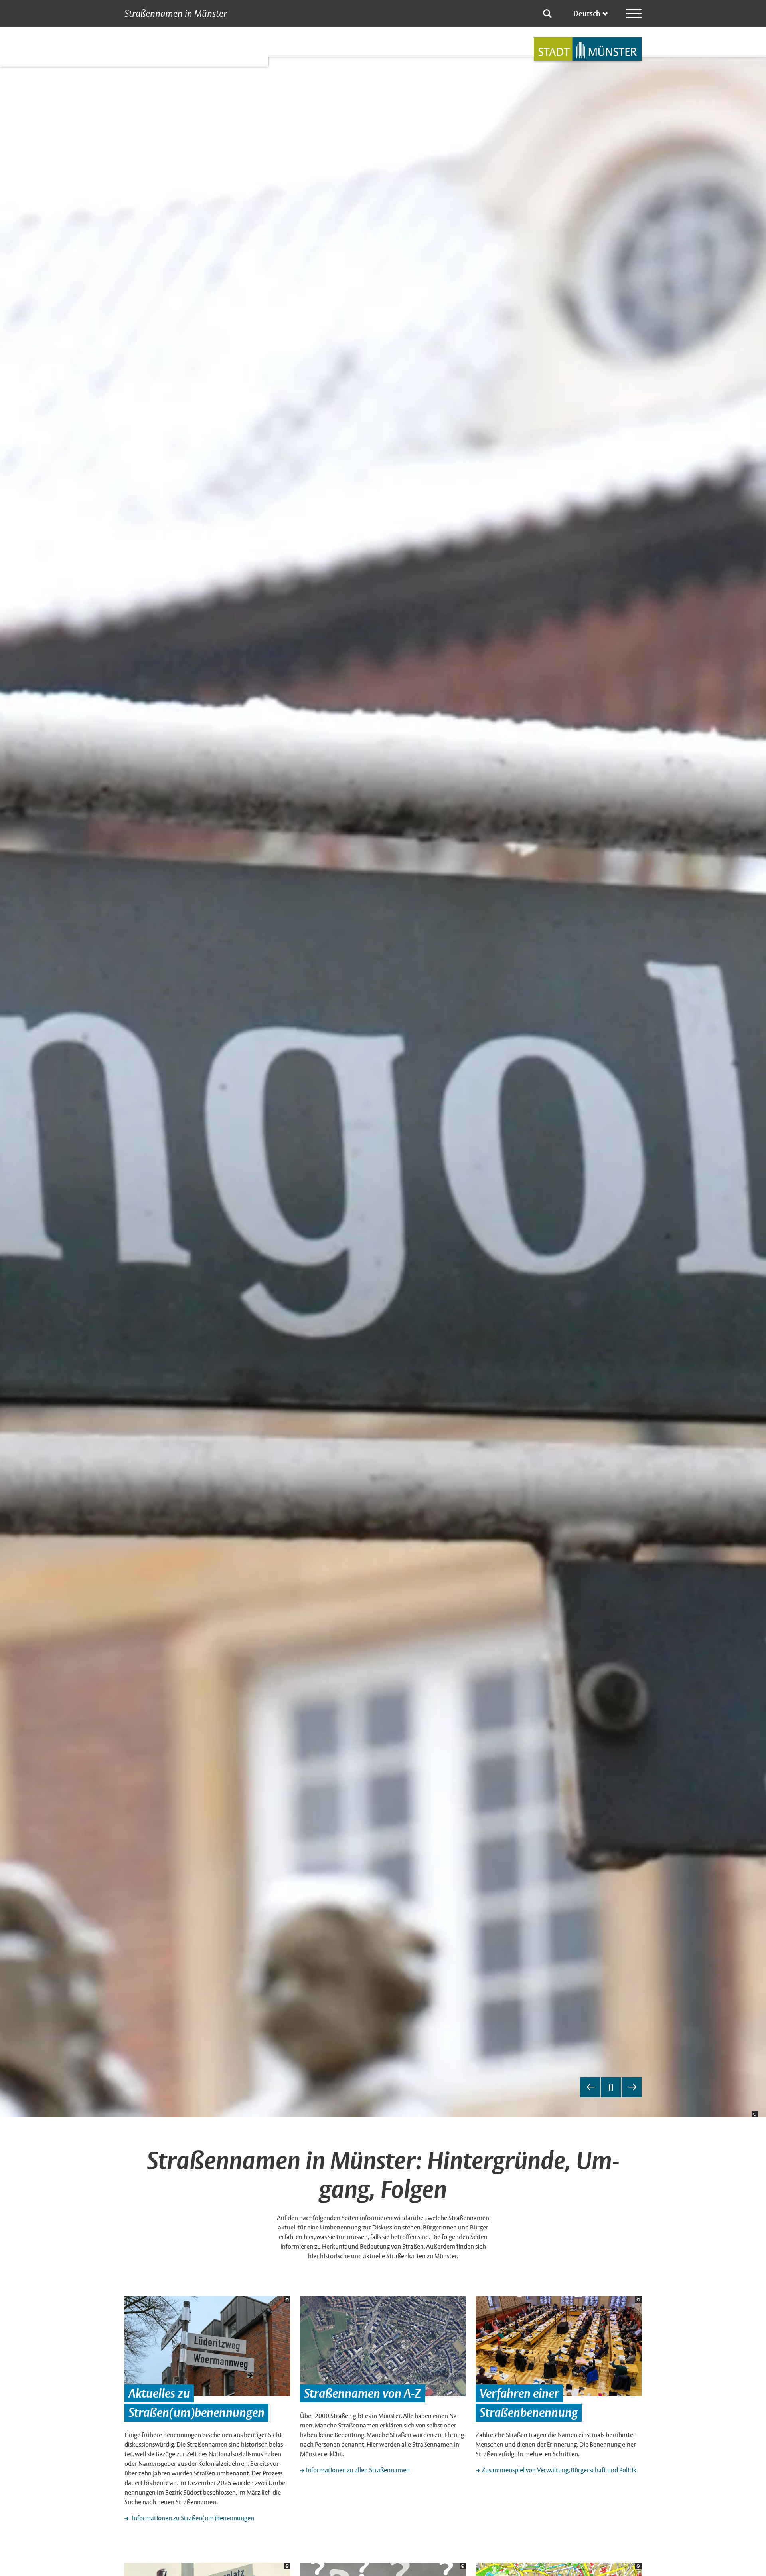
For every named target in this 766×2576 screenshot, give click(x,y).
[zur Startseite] (588, 49)
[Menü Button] (634, 14)
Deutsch (587, 13)
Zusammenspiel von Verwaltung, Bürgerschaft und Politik (559, 2470)
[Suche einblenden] (547, 14)
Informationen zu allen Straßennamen (358, 2470)
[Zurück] (590, 2087)
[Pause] (611, 2087)
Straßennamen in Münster (176, 14)
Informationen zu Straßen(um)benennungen (192, 2518)
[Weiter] (632, 2087)
